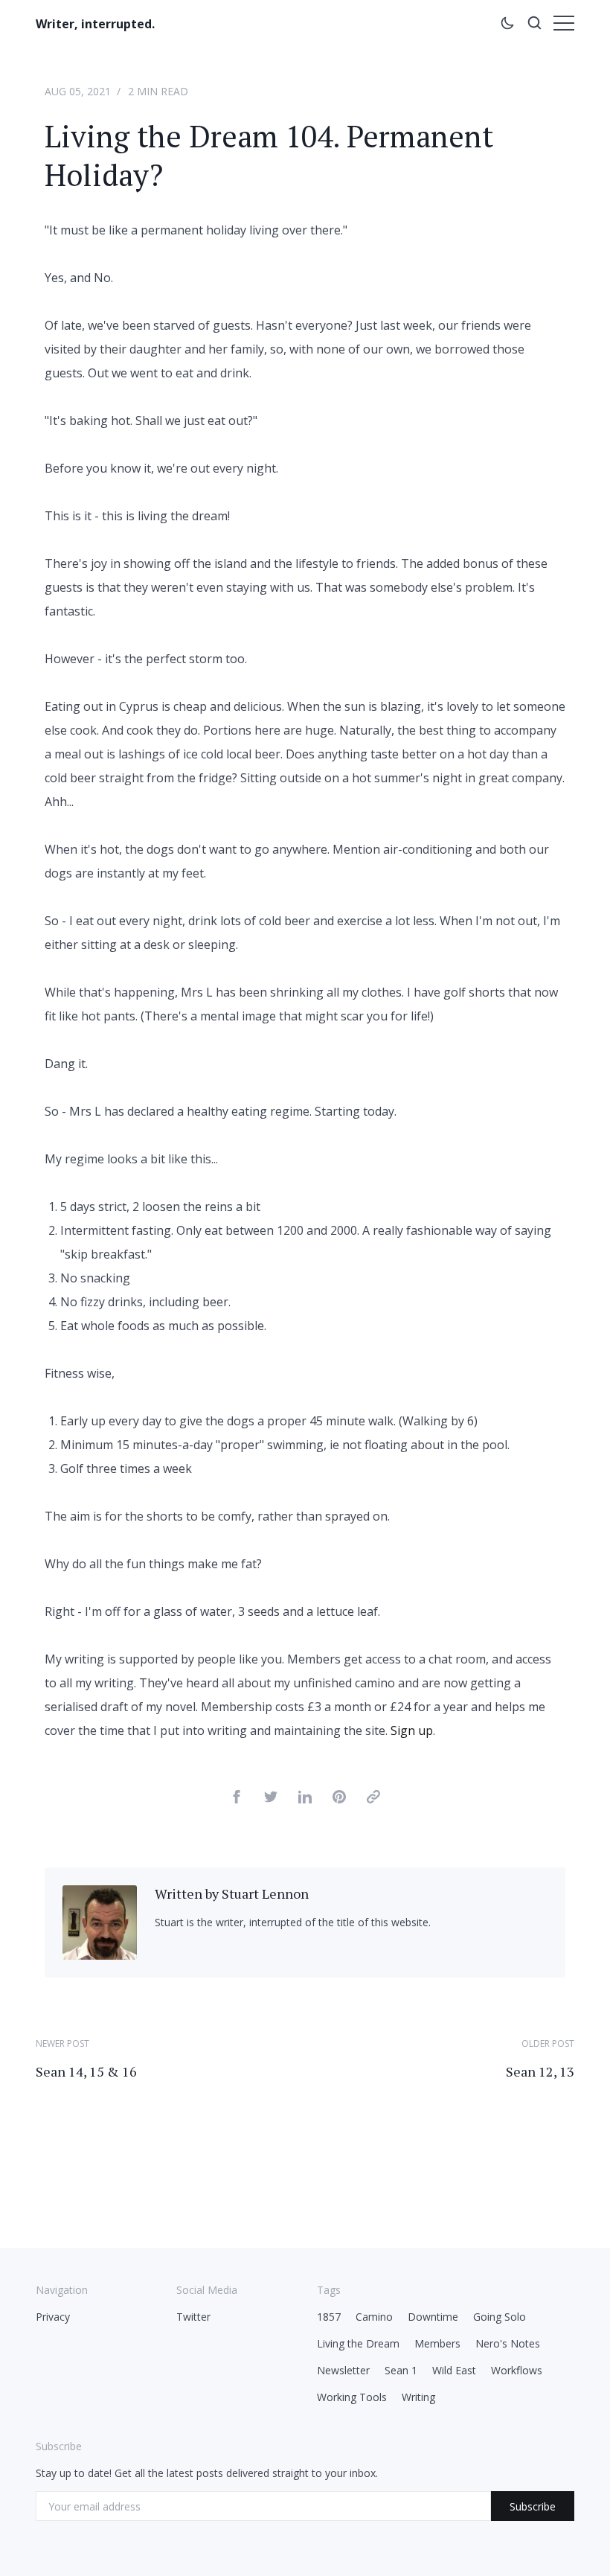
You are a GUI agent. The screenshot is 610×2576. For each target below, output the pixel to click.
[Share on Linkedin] (305, 1799)
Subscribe (533, 2506)
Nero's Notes (508, 2343)
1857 (329, 2317)
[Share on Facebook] (237, 1799)
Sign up (412, 1730)
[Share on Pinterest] (339, 1799)
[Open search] (534, 25)
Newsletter (343, 2370)
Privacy (53, 2317)
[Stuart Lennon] (100, 1955)
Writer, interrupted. (95, 24)
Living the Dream (358, 2343)
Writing (418, 2397)
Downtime (433, 2317)
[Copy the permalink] (373, 1799)
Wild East (454, 2370)
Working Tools (352, 2397)
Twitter (193, 2317)
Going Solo (500, 2317)
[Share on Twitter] (271, 1799)
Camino (374, 2317)
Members (437, 2343)
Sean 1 (401, 2370)
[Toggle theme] (507, 25)
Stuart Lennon (265, 1893)
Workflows (517, 2370)
